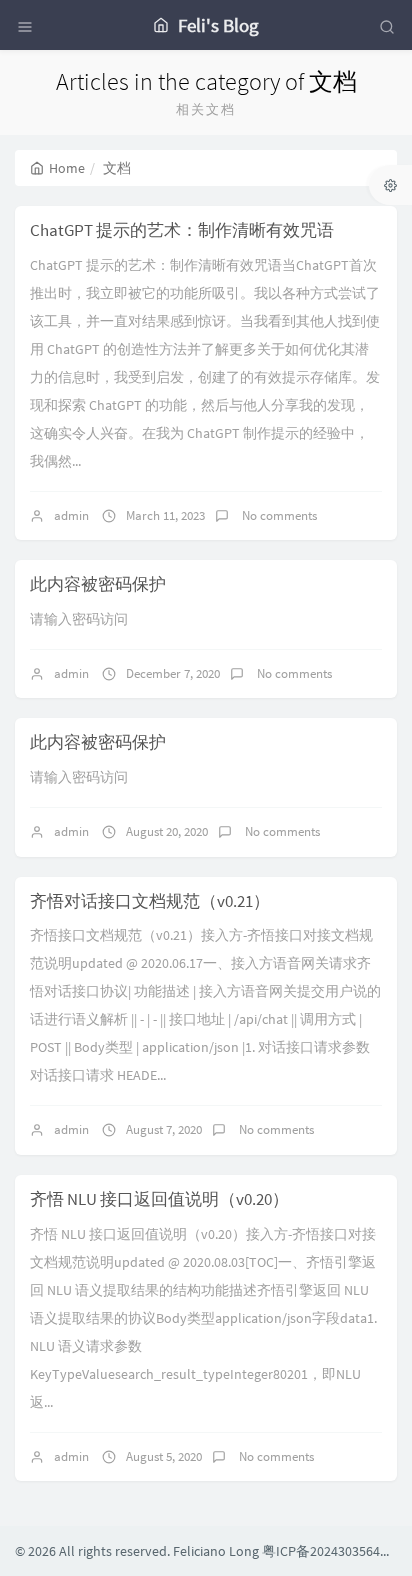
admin (71, 515)
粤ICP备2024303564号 (328, 1551)
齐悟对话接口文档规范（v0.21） (150, 901)
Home (67, 168)
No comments (278, 515)
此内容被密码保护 (98, 584)
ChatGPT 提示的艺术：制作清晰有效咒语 (182, 230)
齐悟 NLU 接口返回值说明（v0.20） (159, 1199)
